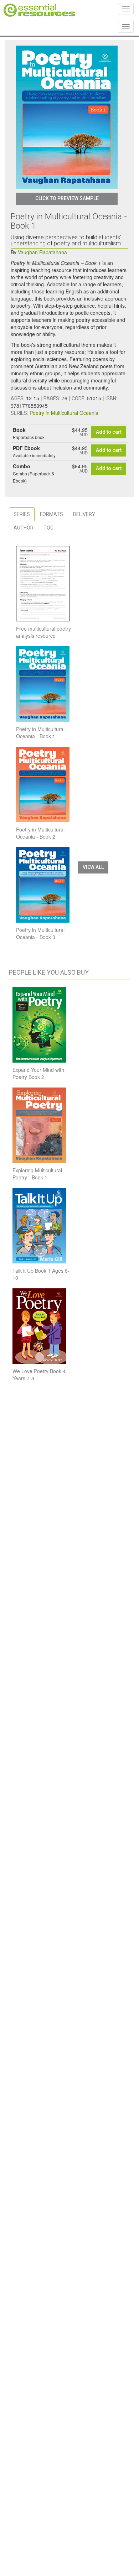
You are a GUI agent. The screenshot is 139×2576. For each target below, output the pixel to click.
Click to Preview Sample (67, 198)
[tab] (22, 514)
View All (93, 867)
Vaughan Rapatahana (42, 252)
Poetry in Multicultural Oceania (64, 413)
